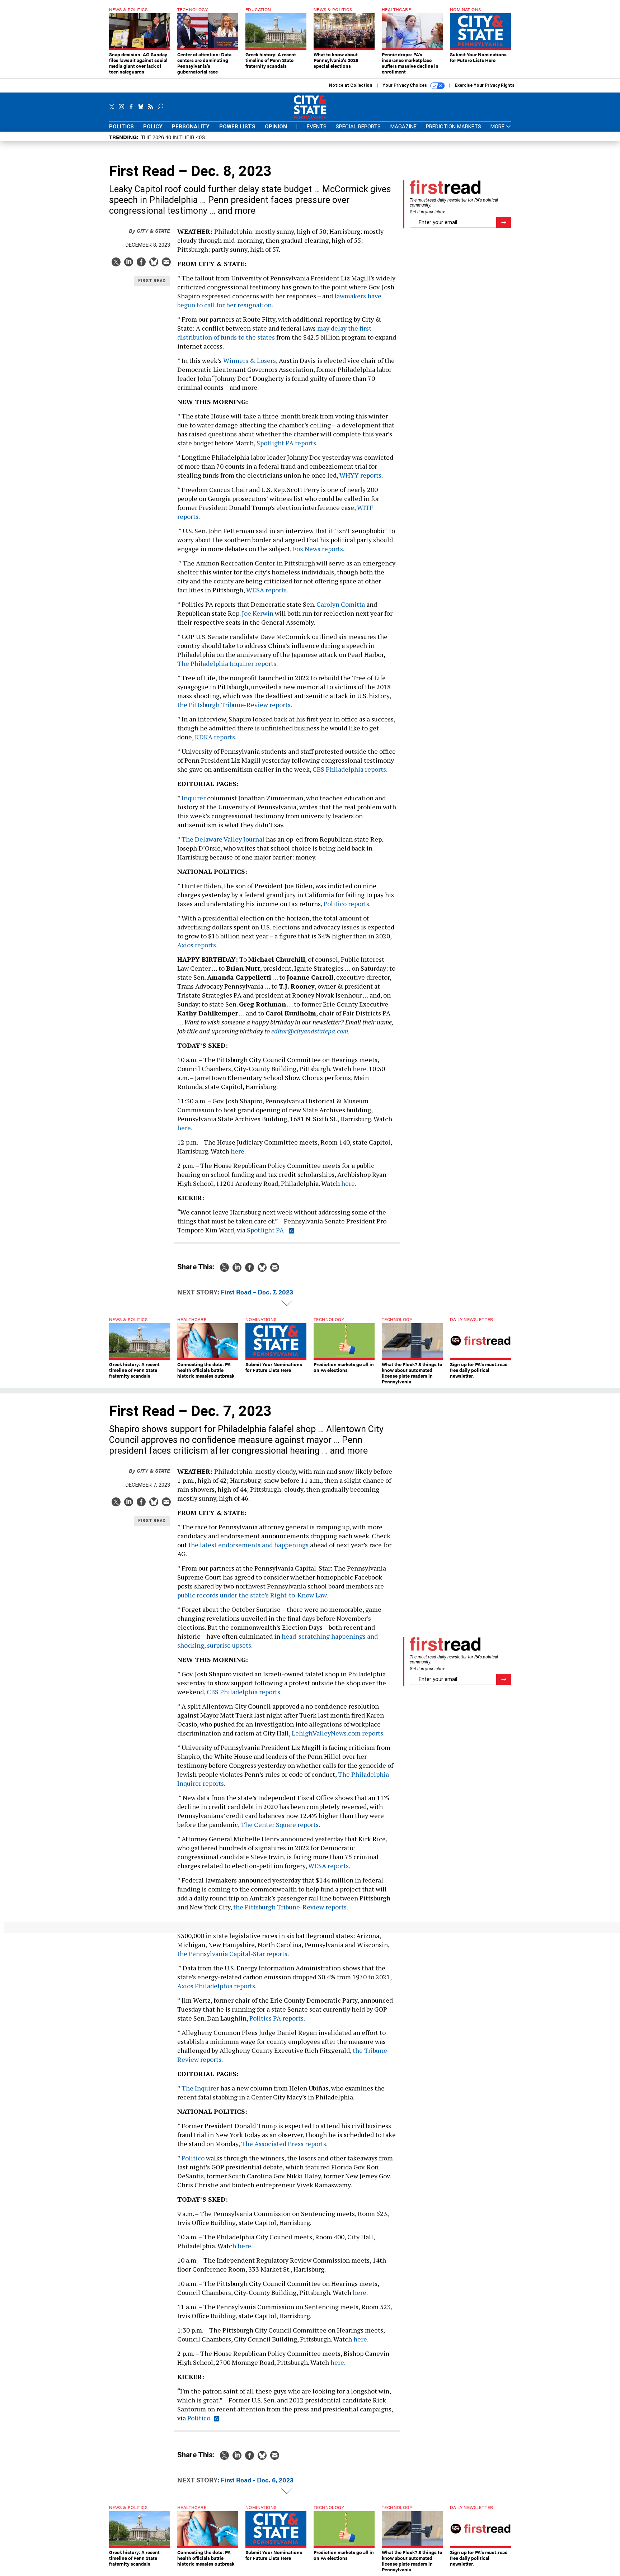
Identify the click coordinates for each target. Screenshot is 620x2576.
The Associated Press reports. (284, 2144)
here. (360, 1069)
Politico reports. (347, 904)
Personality (191, 127)
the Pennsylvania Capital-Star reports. (233, 1954)
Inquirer (194, 798)
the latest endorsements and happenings (248, 1545)
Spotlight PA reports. (287, 443)
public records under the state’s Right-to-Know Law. (253, 1595)
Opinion (276, 127)
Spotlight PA (265, 1230)
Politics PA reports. (277, 2018)
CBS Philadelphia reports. (350, 769)
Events (317, 127)
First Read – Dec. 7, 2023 (257, 1292)
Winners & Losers (250, 360)
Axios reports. (197, 945)
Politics (121, 127)
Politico (193, 2158)
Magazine (403, 127)
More (498, 127)
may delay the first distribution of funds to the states (274, 333)
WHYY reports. (361, 475)
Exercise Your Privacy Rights (485, 85)
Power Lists (237, 127)
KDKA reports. (216, 737)
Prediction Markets (454, 127)
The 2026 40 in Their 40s (173, 137)
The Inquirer (200, 2088)
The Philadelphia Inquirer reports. (227, 663)
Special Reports (358, 127)
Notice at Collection (351, 85)
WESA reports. (267, 590)
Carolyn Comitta (341, 604)
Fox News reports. (319, 549)
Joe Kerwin (258, 613)
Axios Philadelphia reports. (217, 1986)
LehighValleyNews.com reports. (338, 1733)
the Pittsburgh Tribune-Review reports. (235, 705)
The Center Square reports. (280, 1824)
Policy (153, 127)
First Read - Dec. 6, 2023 (257, 2480)
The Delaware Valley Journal (223, 839)
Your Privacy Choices (405, 85)
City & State (149, 230)
